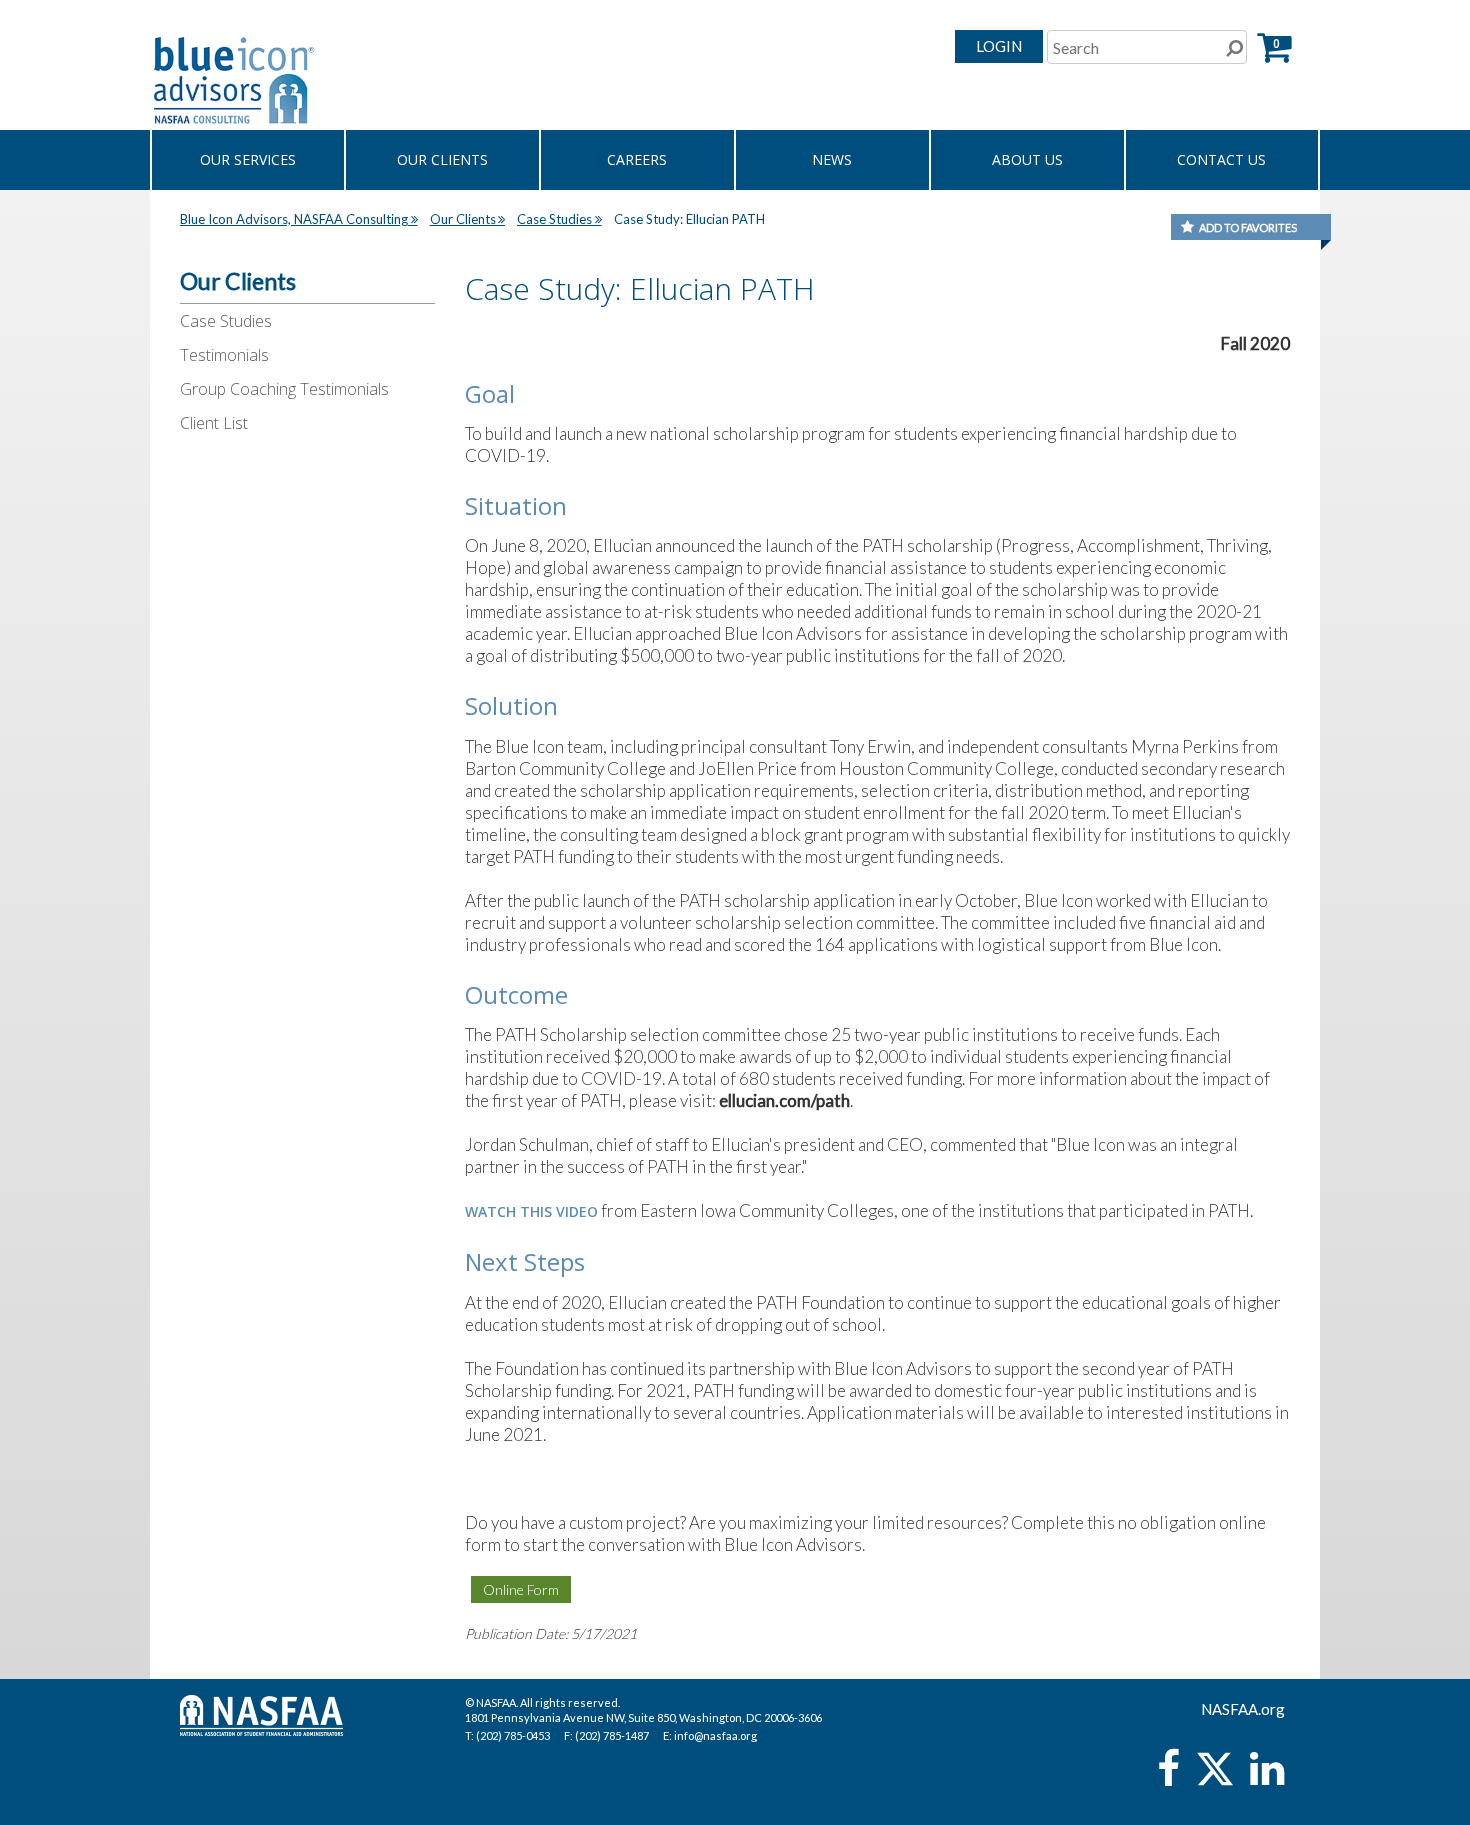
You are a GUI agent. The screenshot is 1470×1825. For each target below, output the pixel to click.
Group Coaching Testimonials (284, 389)
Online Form (521, 1589)
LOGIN (999, 46)
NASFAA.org (1243, 1709)
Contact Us (1221, 159)
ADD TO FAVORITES (1248, 227)
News (832, 159)
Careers (637, 159)
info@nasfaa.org (715, 1735)
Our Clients (442, 159)
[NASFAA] (345, 80)
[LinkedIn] (1267, 1778)
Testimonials (224, 355)
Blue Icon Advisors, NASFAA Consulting (294, 219)
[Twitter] (1216, 1778)
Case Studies (226, 321)
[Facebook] (1168, 1778)
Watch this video (531, 1211)
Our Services (248, 159)
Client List (214, 423)
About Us (1027, 159)
